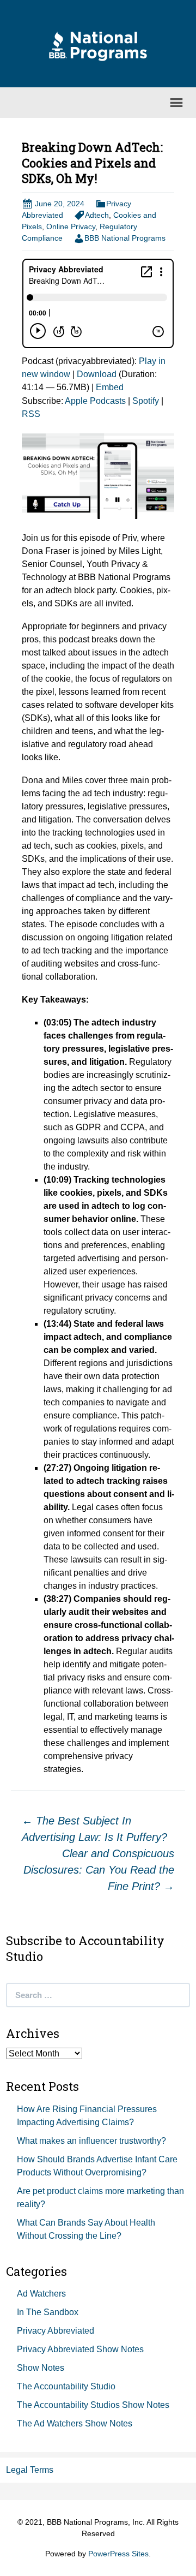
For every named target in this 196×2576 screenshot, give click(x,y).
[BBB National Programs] (98, 46)
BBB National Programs (125, 238)
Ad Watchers (41, 2294)
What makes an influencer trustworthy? (91, 2141)
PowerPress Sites (118, 2554)
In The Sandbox (48, 2312)
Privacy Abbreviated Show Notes (80, 2349)
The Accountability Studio (66, 2386)
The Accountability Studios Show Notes (93, 2405)
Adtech (97, 215)
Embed (110, 387)
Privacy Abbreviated (56, 2331)
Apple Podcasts (95, 401)
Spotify (146, 401)
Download (97, 374)
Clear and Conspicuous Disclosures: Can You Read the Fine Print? (99, 1870)
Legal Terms (30, 2470)
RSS (31, 414)
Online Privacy (71, 226)
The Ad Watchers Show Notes (75, 2423)
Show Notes (41, 2368)
